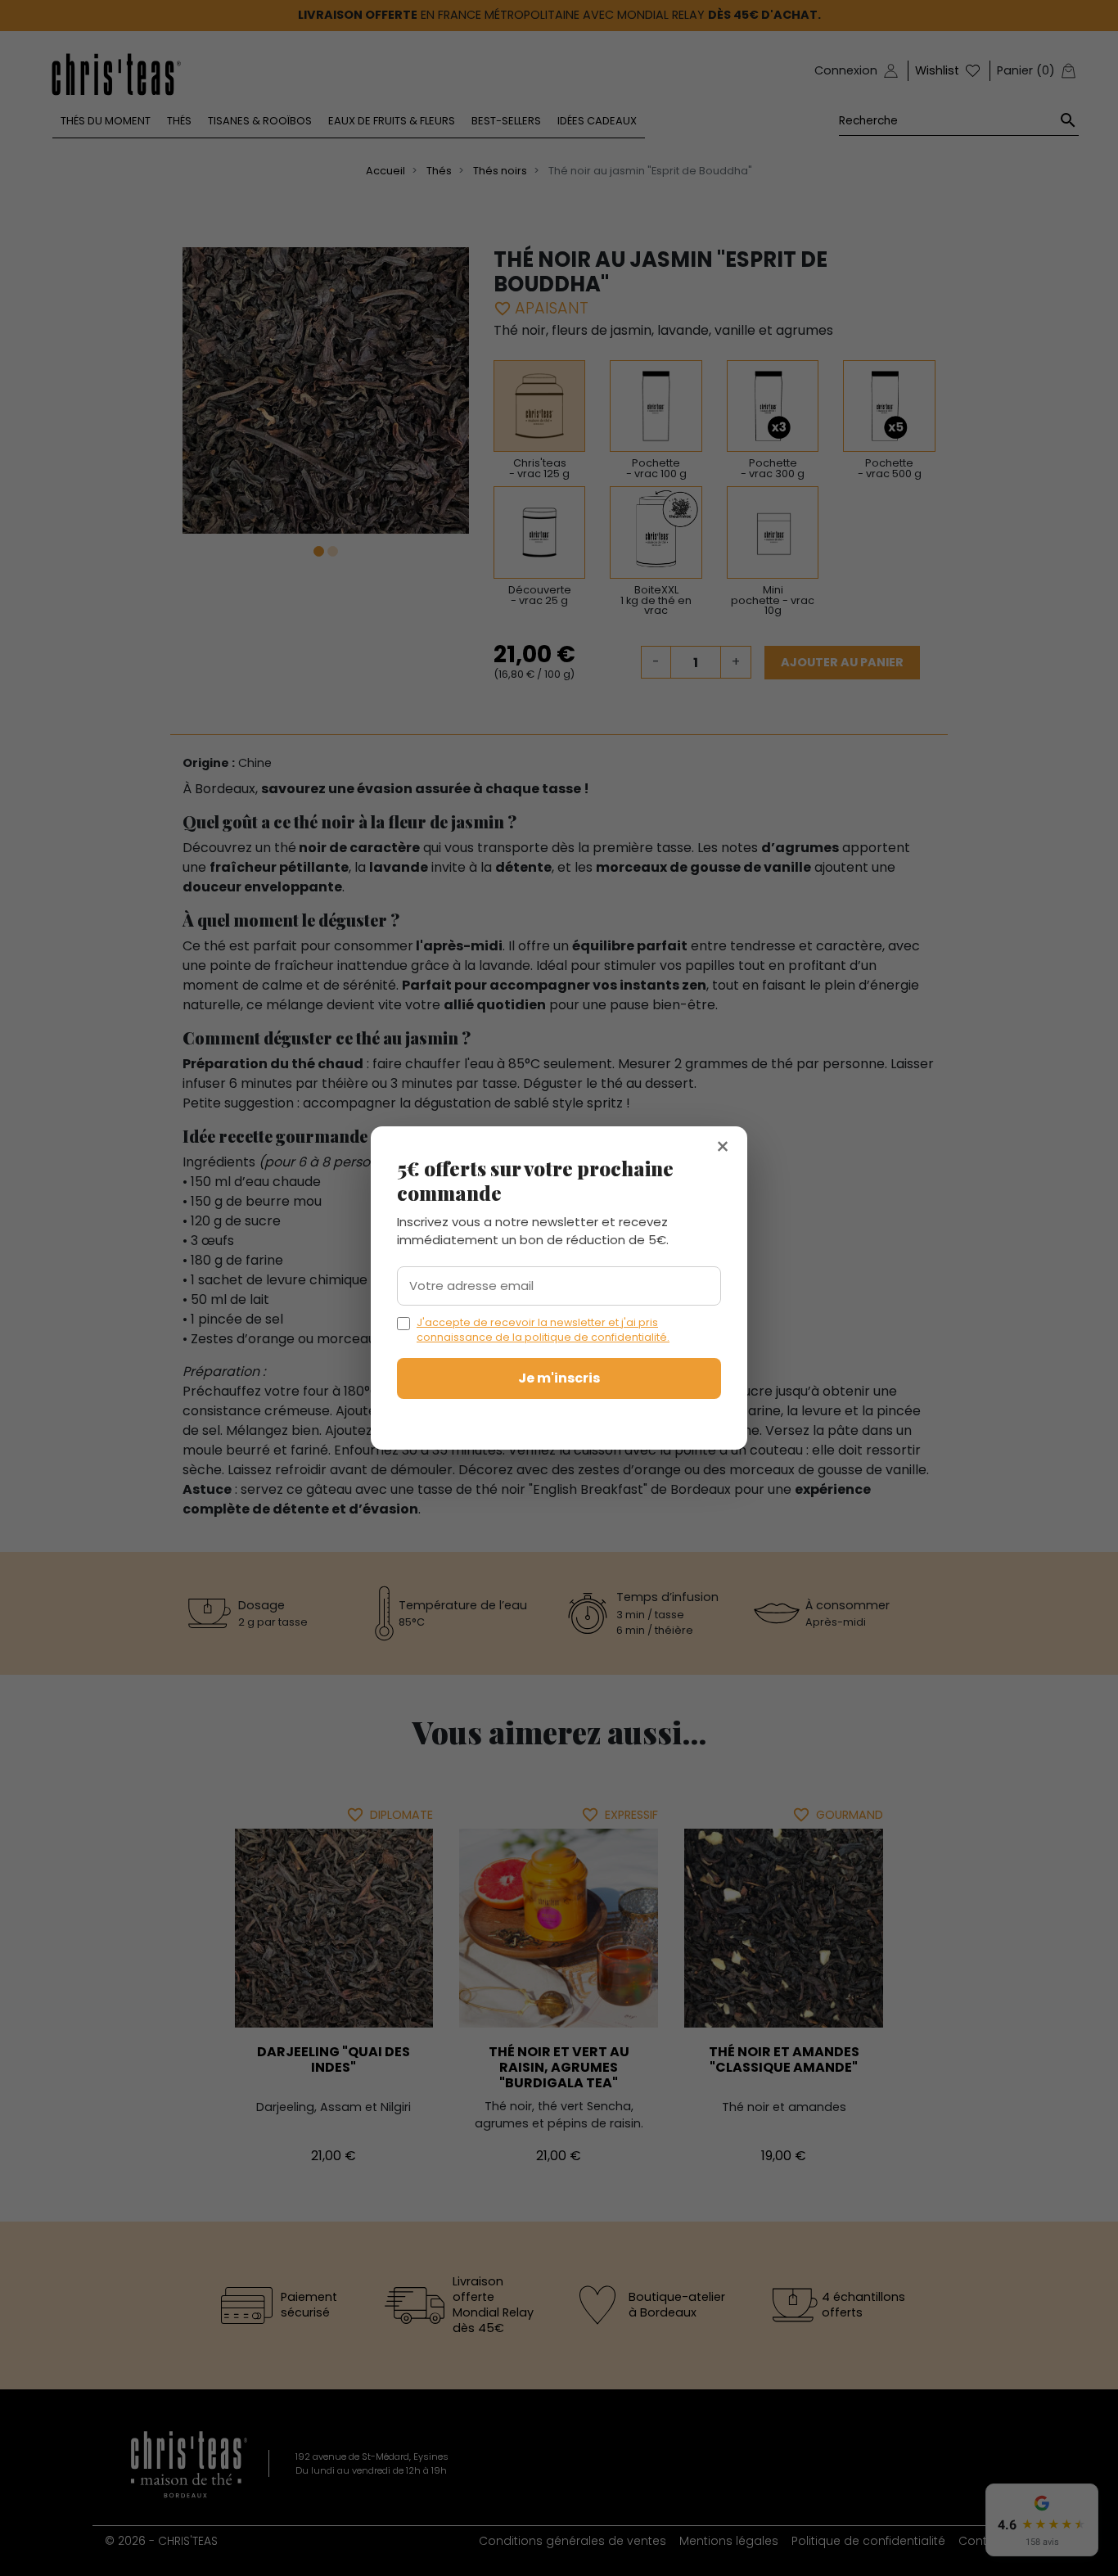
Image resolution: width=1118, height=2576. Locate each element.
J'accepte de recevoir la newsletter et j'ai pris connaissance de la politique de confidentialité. (543, 1330)
